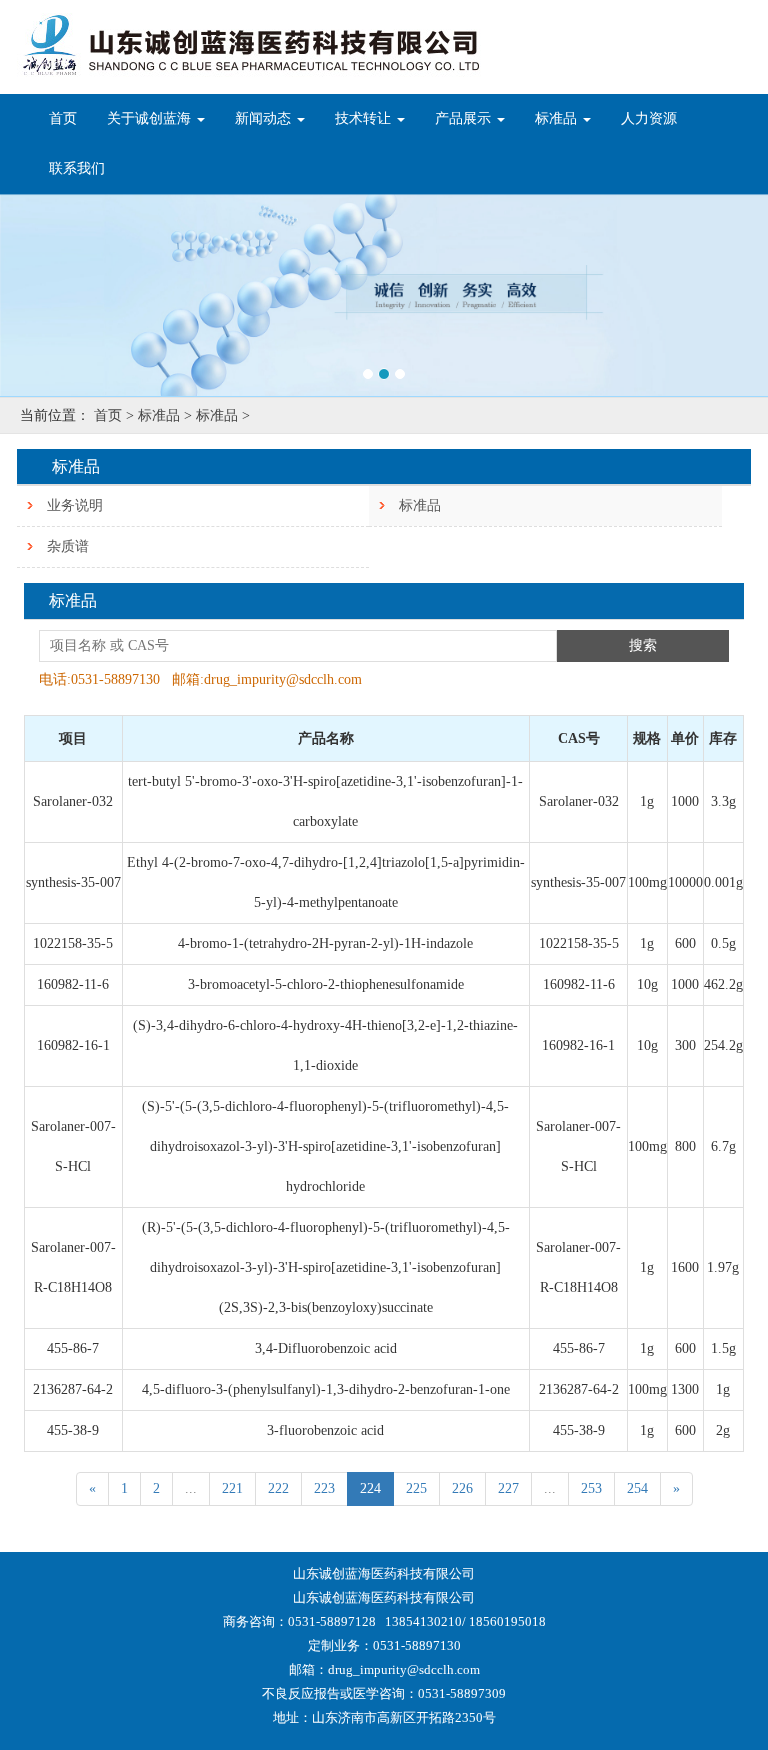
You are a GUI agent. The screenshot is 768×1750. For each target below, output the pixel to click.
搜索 (643, 645)
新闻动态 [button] (265, 118)
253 (591, 1488)
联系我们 (77, 168)
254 (637, 1488)
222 (278, 1488)
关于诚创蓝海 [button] (151, 118)
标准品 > (165, 415)
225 (416, 1488)
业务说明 (75, 505)
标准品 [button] (558, 118)
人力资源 (649, 118)
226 (462, 1488)
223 (324, 1488)
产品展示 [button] (465, 118)
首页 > (114, 415)
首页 (70, 118)
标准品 (420, 505)
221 (232, 1488)
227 (508, 1488)
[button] (57, 295)
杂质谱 (68, 546)
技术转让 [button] (365, 118)
